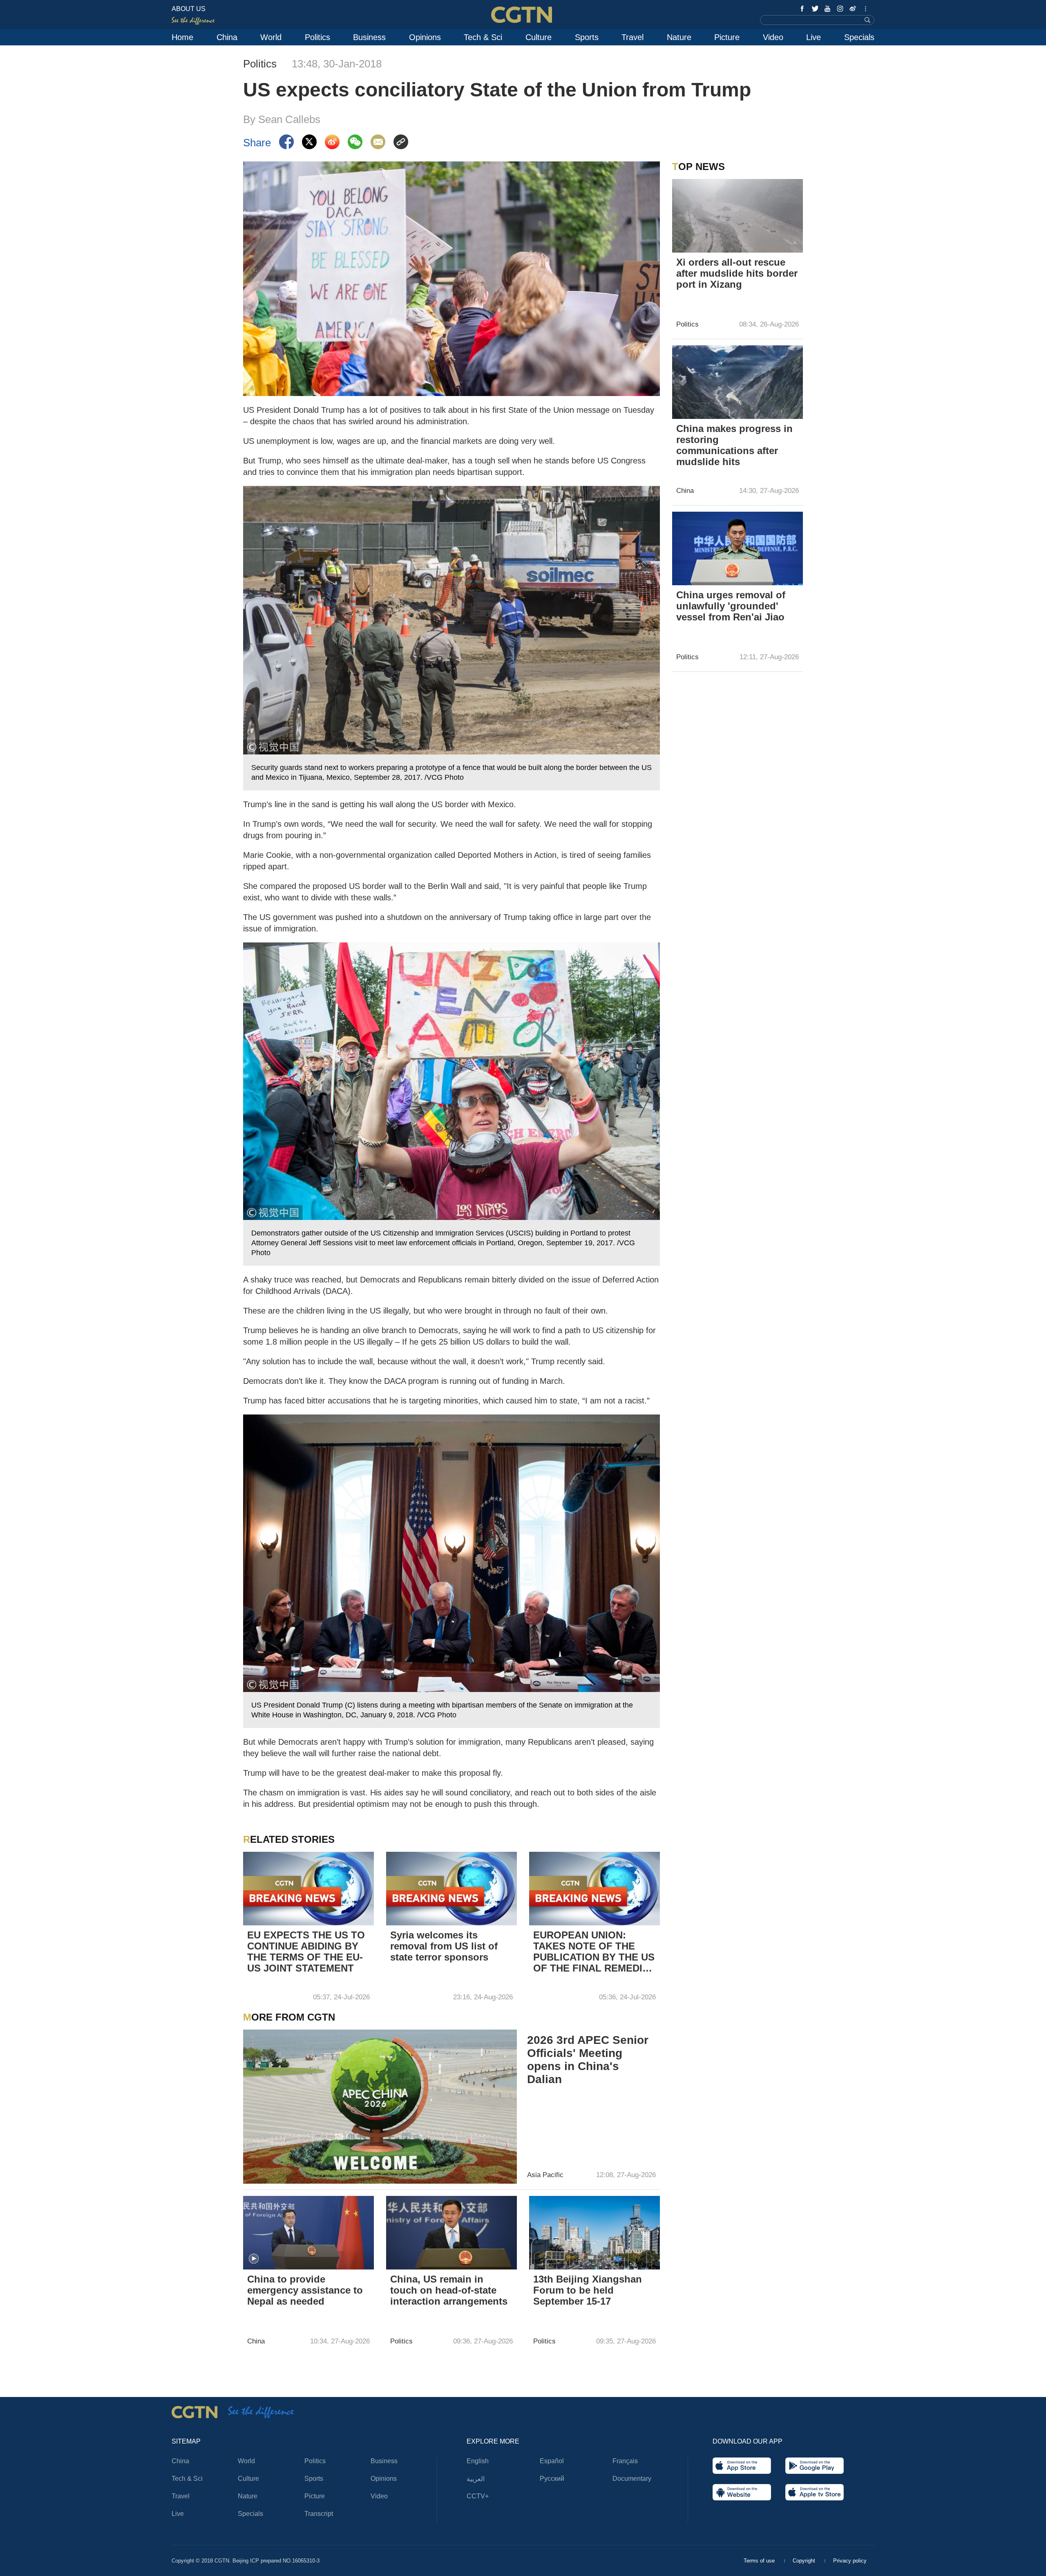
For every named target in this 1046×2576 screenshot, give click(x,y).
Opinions (425, 37)
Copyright (805, 2561)
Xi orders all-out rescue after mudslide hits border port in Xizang (737, 273)
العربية (476, 2479)
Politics (317, 37)
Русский (552, 2479)
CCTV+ (478, 2496)
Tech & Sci (483, 37)
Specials (859, 37)
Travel (633, 37)
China (227, 37)
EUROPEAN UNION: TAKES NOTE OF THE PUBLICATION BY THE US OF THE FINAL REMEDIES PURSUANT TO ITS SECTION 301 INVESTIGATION (594, 1952)
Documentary (632, 2479)
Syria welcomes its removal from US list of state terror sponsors (444, 1946)
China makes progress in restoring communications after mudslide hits (734, 445)
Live (814, 37)
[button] (254, 2259)
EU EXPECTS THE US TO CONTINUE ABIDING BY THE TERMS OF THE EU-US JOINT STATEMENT (306, 1952)
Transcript (319, 2514)
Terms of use (760, 2561)
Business (369, 37)
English (478, 2461)
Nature (679, 37)
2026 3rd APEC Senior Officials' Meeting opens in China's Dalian (588, 2060)
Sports (587, 37)
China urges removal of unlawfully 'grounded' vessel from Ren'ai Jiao (731, 606)
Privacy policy (850, 2561)
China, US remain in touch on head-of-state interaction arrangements (449, 2290)
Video (773, 37)
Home (182, 37)
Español (552, 2461)
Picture (727, 37)
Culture (539, 37)
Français (625, 2461)
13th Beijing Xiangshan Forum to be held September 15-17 (588, 2290)
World (271, 37)
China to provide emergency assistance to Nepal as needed (305, 2290)
